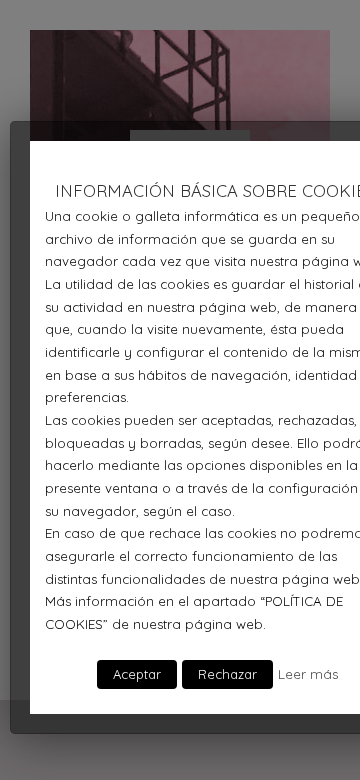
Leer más (308, 674)
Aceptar (137, 674)
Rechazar (227, 674)
